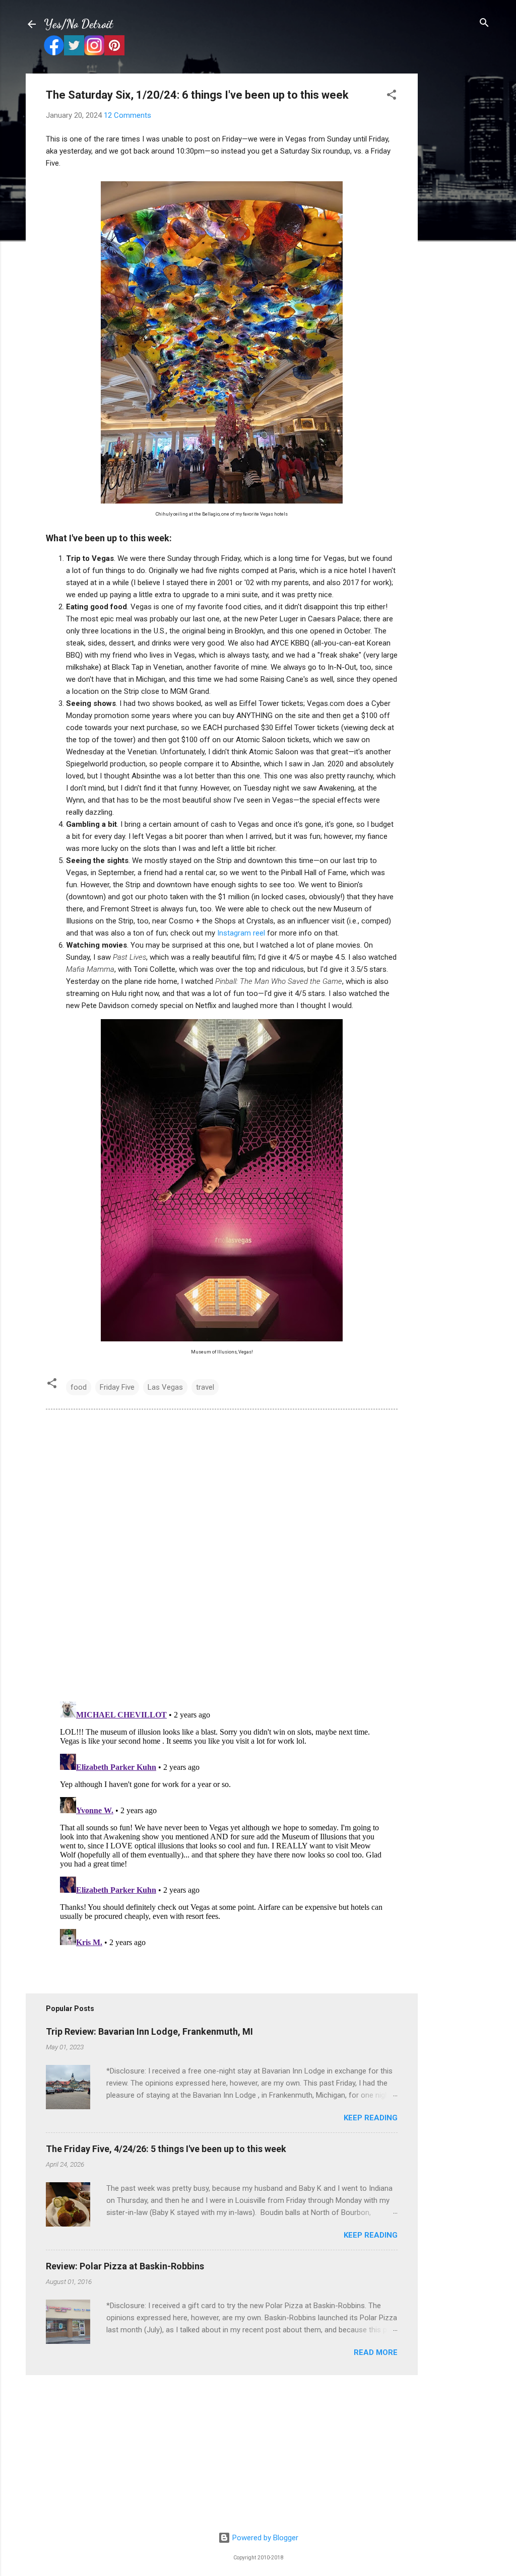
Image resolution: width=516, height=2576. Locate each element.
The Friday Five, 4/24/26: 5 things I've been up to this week (166, 2149)
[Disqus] (222, 1554)
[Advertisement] (458, 225)
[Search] (484, 23)
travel (205, 1387)
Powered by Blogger (264, 2538)
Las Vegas (165, 1387)
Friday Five (117, 1387)
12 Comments (127, 115)
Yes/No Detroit (78, 24)
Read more (376, 2352)
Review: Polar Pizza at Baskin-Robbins (125, 2266)
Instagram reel (241, 933)
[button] (392, 95)
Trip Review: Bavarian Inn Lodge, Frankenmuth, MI (149, 2031)
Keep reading (371, 2118)
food (79, 1387)
